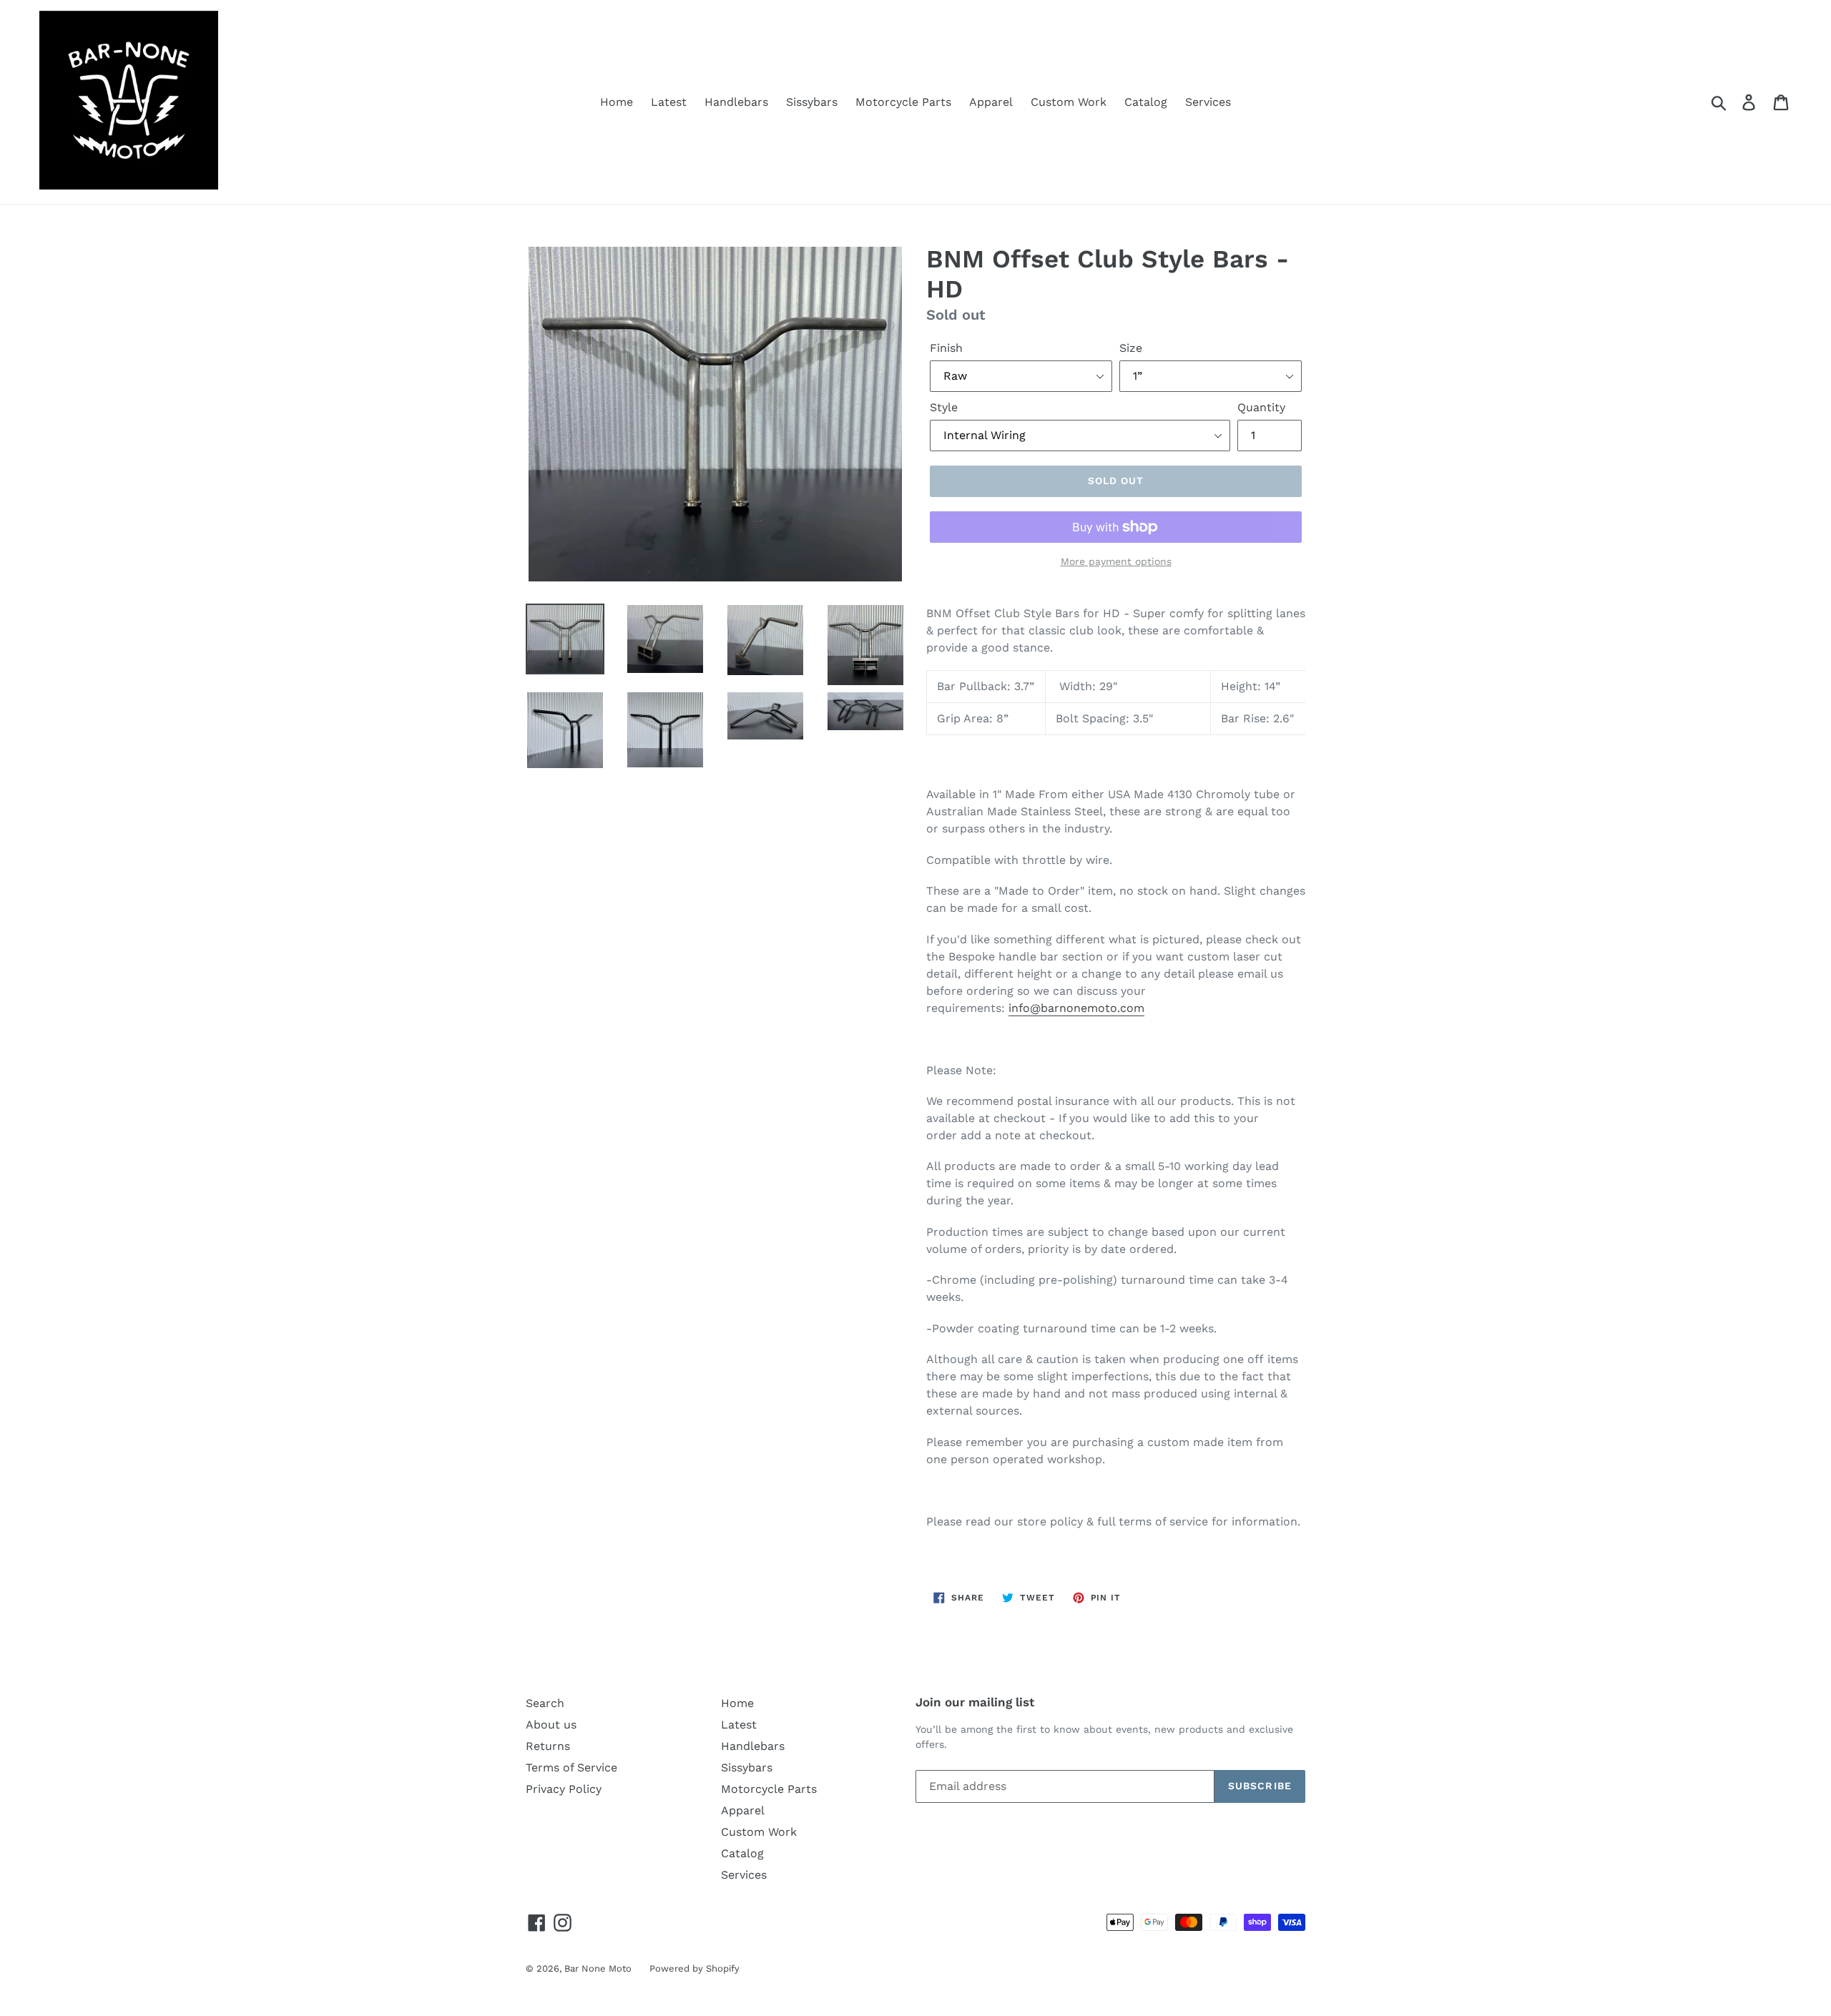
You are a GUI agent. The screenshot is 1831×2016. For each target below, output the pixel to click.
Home (617, 102)
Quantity (1261, 407)
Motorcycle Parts (903, 102)
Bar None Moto (598, 1968)
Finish (946, 348)
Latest (669, 102)
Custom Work (1069, 102)
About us (551, 1725)
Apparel (991, 102)
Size (1131, 348)
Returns (548, 1746)
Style (944, 407)
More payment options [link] (1116, 561)
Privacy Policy (564, 1789)
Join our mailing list (975, 1702)
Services (1208, 102)
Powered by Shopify (694, 1968)
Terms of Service (571, 1767)
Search (545, 1703)
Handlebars (736, 102)
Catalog (1146, 102)
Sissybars (812, 102)
